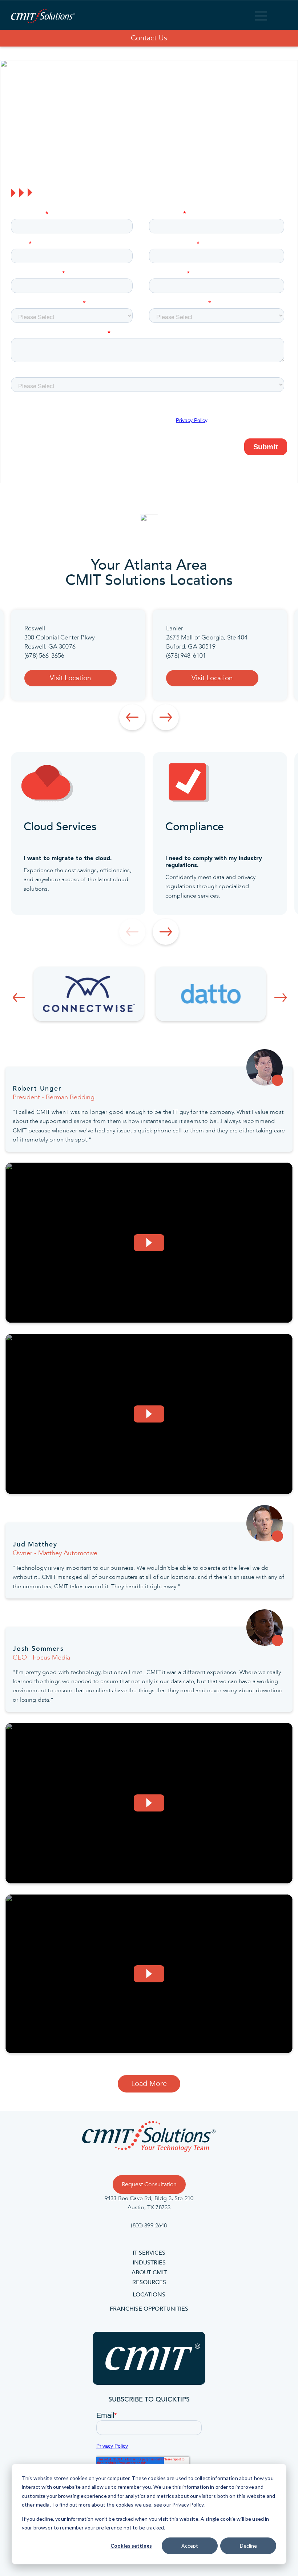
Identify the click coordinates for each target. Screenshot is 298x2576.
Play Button (149, 1243)
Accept (190, 2546)
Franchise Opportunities (149, 2309)
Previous (132, 717)
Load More (149, 2084)
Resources (149, 2282)
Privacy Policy (188, 2505)
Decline (248, 2546)
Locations (149, 2295)
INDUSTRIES (149, 2263)
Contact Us (149, 38)
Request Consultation (149, 2184)
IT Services (149, 2253)
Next (166, 717)
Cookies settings (131, 2546)
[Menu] (261, 17)
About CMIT (149, 2272)
